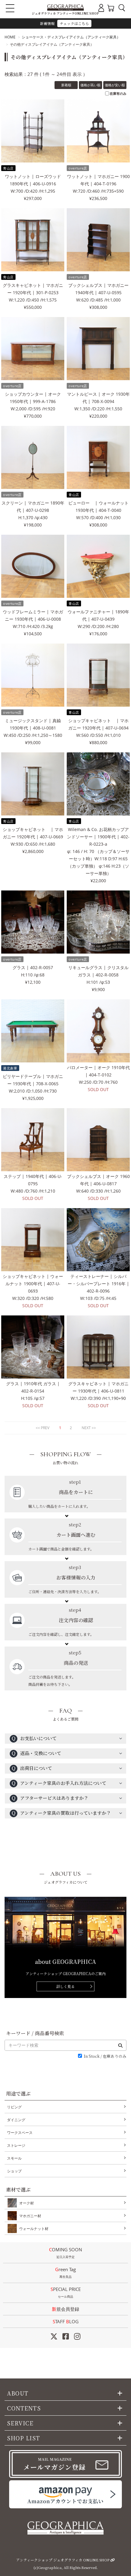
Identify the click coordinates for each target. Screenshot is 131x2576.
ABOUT (18, 2393)
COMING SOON (65, 2253)
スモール (14, 2158)
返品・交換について (36, 1753)
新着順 (66, 85)
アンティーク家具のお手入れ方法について (59, 1783)
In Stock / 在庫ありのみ (105, 2056)
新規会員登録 (65, 2309)
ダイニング (16, 2120)
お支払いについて (34, 1738)
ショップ (14, 2171)
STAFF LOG (66, 2321)
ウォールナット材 (34, 2229)
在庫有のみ (118, 93)
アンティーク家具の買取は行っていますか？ (61, 1813)
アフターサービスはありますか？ (50, 1798)
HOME (10, 37)
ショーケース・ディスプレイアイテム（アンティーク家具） (71, 37)
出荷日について (32, 1768)
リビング (14, 2107)
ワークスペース (20, 2133)
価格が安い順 (115, 85)
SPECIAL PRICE (66, 2292)
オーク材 (27, 2203)
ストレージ (16, 2145)
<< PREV (42, 1428)
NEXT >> (89, 1428)
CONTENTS (24, 2408)
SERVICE (20, 2423)
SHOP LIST (23, 2438)
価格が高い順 (90, 85)
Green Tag (65, 2273)
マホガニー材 (30, 2216)
